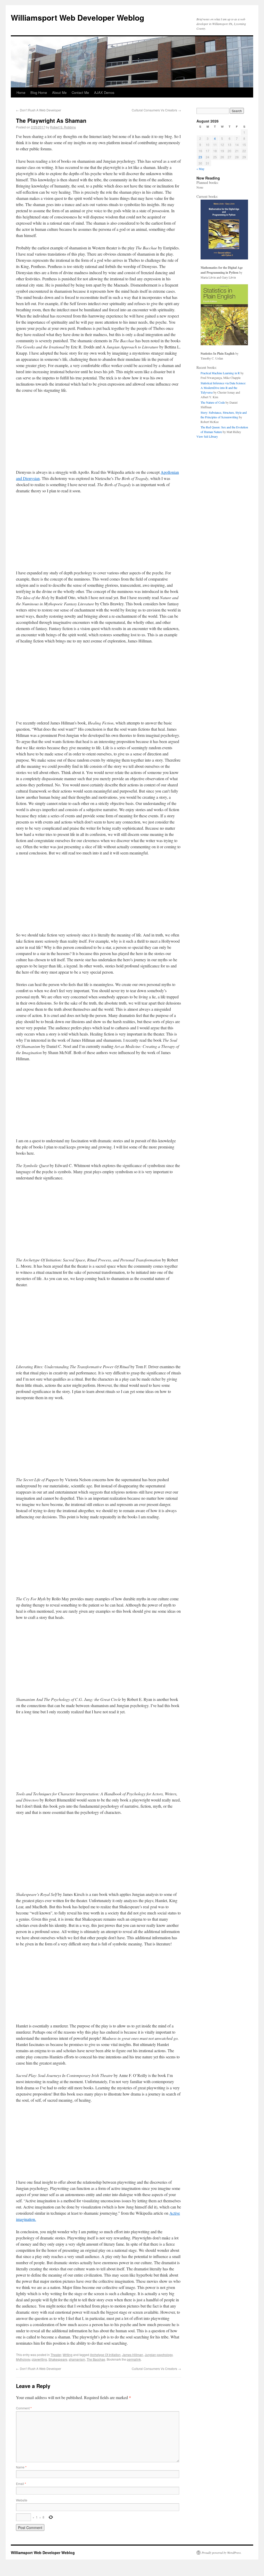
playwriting (39, 2359)
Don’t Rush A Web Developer (39, 110)
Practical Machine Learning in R (220, 373)
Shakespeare (58, 2359)
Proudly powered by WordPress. (222, 2553)
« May (200, 169)
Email (21, 2484)
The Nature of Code (213, 402)
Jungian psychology (159, 2355)
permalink (134, 2359)
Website (22, 2500)
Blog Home (39, 92)
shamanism (77, 2359)
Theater (56, 2355)
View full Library (207, 436)
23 (200, 157)
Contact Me (80, 92)
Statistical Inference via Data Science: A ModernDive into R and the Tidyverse (223, 388)
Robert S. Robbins (63, 127)
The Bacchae (96, 2359)
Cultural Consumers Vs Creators (156, 110)
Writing (68, 2355)
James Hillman (133, 2355)
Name (21, 2467)
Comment (24, 2408)
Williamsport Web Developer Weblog (77, 17)
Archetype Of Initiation (105, 2355)
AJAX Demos (104, 92)
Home (21, 92)
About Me (59, 92)
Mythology (23, 2359)
